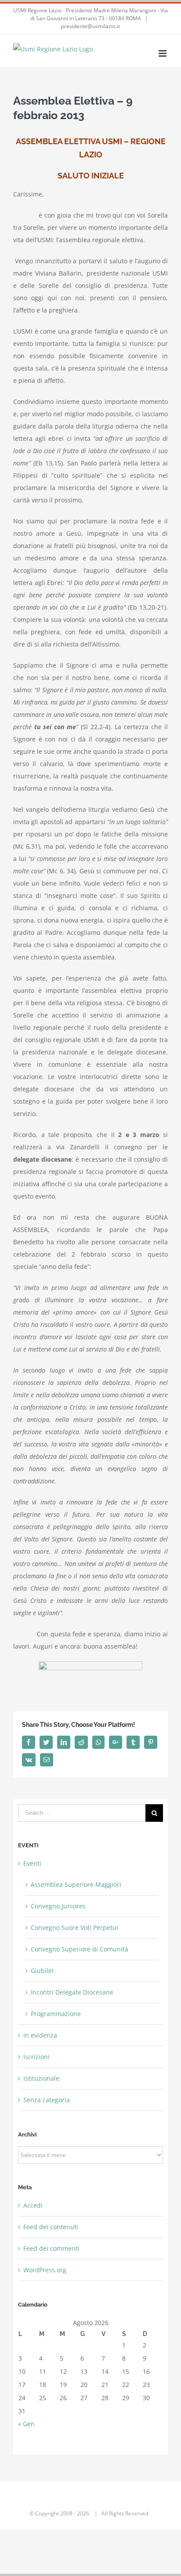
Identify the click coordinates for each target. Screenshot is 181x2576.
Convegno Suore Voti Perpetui (74, 1927)
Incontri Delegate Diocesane (72, 1992)
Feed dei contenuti (51, 2227)
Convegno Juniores (58, 1906)
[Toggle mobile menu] (163, 53)
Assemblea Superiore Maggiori (76, 1884)
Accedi (33, 2205)
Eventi (32, 1863)
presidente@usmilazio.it (90, 26)
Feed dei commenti (51, 2248)
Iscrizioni (36, 2057)
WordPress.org (45, 2270)
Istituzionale (41, 2078)
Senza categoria (47, 2100)
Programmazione (56, 2014)
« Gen (26, 2424)
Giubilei (42, 1971)
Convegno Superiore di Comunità (80, 1949)
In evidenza (40, 2035)
